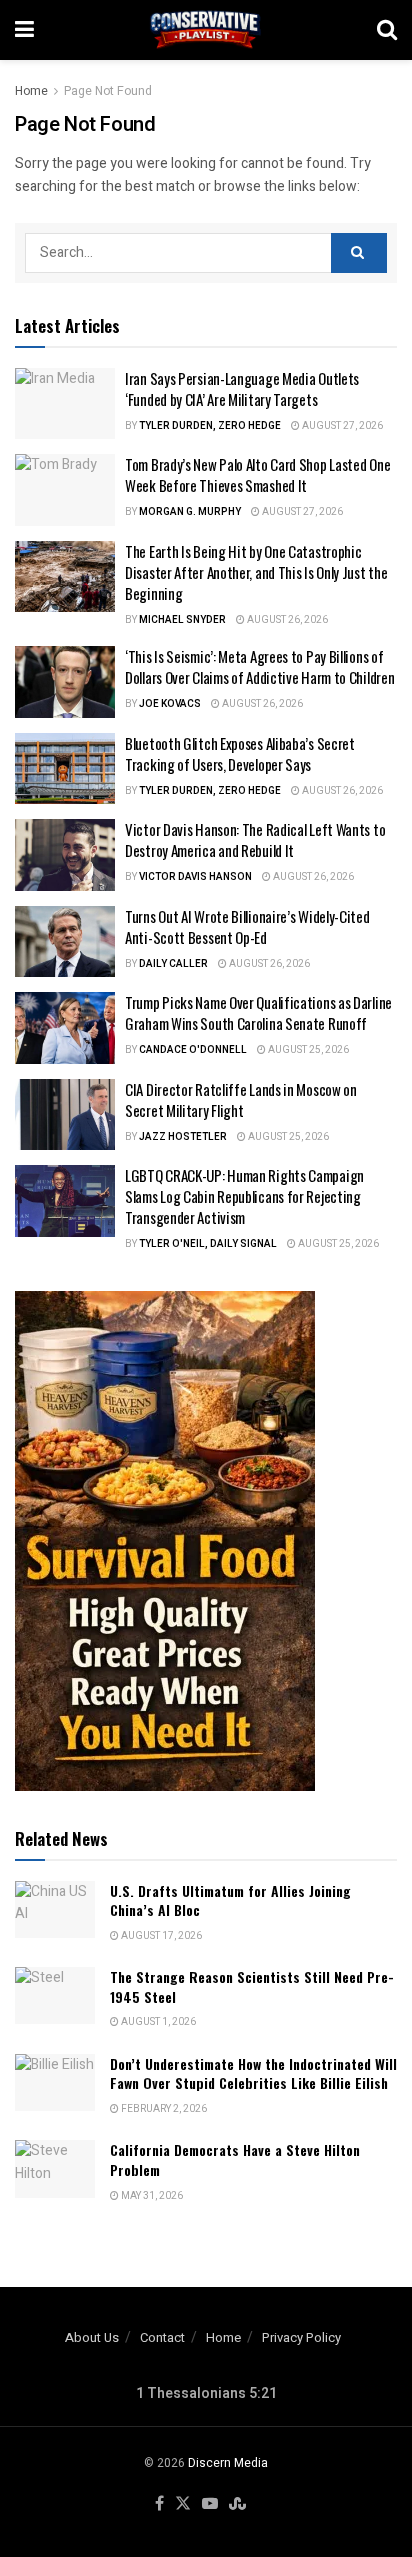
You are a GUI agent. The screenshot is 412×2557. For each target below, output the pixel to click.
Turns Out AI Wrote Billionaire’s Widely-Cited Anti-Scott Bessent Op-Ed (247, 926)
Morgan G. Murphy (190, 512)
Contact (162, 2337)
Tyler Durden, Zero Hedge (210, 426)
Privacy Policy (301, 2337)
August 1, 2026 (157, 2022)
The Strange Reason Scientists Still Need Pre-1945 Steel (252, 1986)
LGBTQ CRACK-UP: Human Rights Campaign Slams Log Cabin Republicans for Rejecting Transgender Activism (244, 1196)
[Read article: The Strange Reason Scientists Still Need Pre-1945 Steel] (55, 1995)
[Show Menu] (24, 30)
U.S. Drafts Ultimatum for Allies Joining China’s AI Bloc (230, 1900)
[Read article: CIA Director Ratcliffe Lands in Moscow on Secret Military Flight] (65, 1115)
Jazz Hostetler (183, 1137)
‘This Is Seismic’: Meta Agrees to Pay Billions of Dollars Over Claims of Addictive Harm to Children (259, 666)
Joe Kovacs (170, 704)
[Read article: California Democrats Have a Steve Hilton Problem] (55, 2168)
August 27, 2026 (341, 426)
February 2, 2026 (163, 2109)
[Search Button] (387, 30)
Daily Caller (173, 964)
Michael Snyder (182, 620)
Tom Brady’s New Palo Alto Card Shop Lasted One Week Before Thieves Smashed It (257, 474)
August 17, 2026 (160, 1936)
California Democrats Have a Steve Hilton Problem (235, 2159)
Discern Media (228, 2463)
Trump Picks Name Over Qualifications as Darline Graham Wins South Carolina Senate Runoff (258, 1012)
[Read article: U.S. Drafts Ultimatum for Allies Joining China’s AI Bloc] (55, 1909)
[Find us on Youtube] (210, 2504)
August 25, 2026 (307, 1050)
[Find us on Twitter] (183, 2504)
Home (31, 91)
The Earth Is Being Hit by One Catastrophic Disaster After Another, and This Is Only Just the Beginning (256, 572)
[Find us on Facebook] (159, 2504)
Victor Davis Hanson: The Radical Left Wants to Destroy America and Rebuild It (255, 839)
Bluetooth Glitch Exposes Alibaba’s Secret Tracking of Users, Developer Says (240, 753)
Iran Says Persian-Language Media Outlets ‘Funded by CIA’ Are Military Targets (242, 388)
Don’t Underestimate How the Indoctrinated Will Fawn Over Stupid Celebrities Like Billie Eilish (253, 2073)
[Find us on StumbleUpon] (237, 2504)
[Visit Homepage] (206, 30)
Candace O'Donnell (193, 1050)
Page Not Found (108, 91)
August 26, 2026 (286, 620)
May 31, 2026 (151, 2196)
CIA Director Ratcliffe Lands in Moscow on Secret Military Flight (241, 1099)
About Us (92, 2337)
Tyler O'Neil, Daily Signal (208, 1244)
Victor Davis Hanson (195, 877)
